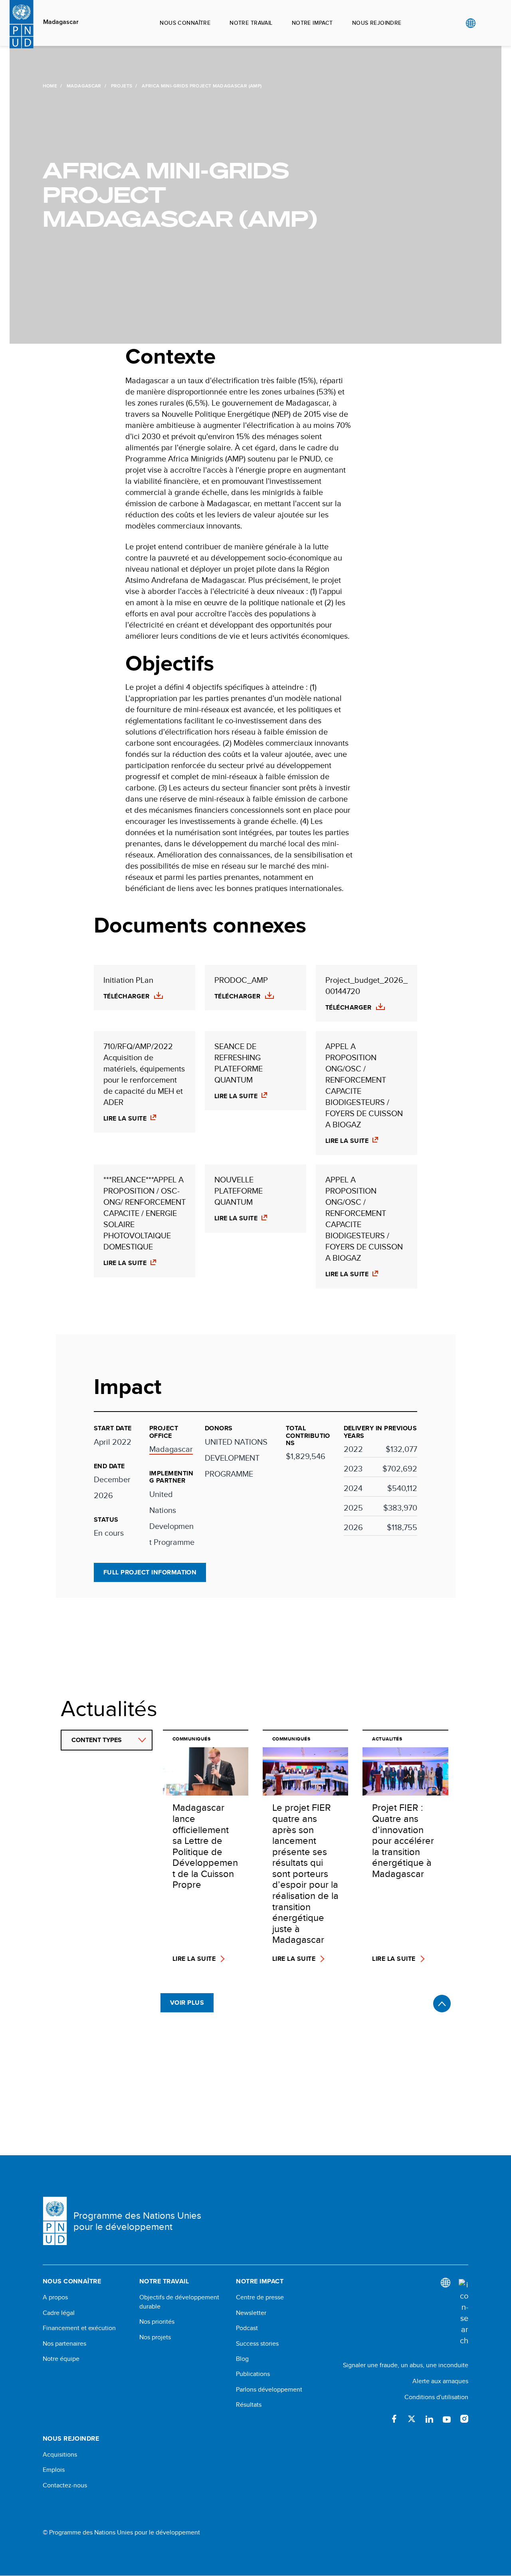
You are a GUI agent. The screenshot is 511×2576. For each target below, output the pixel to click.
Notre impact (312, 23)
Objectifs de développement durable (179, 2302)
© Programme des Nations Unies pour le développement (121, 2532)
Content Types (97, 1740)
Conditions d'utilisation (436, 2397)
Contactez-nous (65, 2485)
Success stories (257, 2344)
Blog (242, 2359)
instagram (464, 2419)
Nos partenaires (64, 2344)
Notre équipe (61, 2359)
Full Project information (150, 1572)
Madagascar (61, 22)
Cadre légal (59, 2313)
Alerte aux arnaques (440, 2381)
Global (470, 23)
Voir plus (187, 2003)
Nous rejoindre (377, 23)
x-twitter (412, 2419)
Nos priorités (157, 2322)
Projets (122, 86)
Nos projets (155, 2337)
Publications (253, 2374)
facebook (394, 2419)
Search (487, 23)
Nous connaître (185, 23)
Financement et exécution (79, 2328)
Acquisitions (60, 2455)
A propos (55, 2297)
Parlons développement (269, 2390)
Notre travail (251, 23)
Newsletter (251, 2313)
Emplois (54, 2470)
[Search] (463, 2313)
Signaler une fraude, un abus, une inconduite (406, 2365)
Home (50, 86)
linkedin (429, 2419)
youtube (447, 2419)
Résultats (249, 2405)
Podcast (247, 2328)
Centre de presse (260, 2297)
